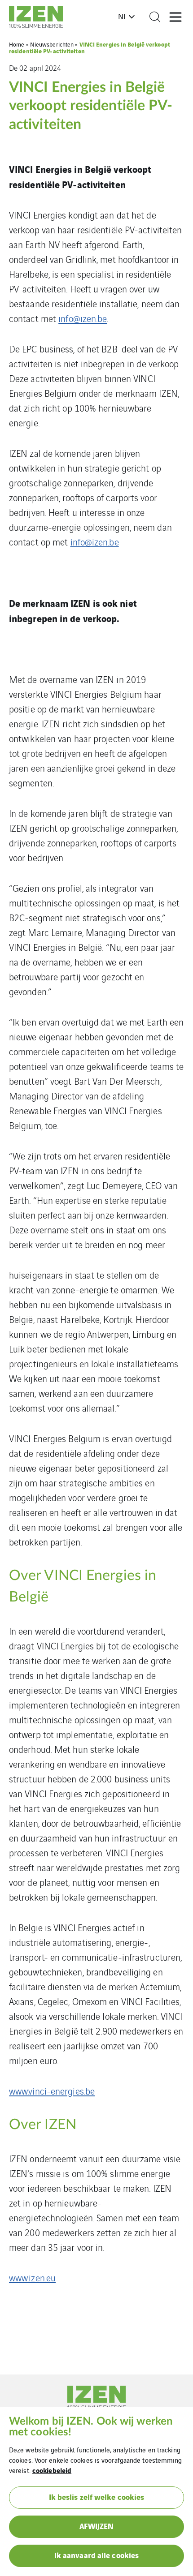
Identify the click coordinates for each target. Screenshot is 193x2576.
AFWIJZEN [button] (97, 2526)
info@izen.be (83, 318)
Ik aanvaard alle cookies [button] (96, 2555)
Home (17, 44)
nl (123, 16)
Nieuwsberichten (52, 44)
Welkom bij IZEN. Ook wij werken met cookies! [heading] (91, 2427)
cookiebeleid (52, 2470)
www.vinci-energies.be (52, 2091)
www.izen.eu (32, 2278)
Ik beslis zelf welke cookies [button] (97, 2497)
